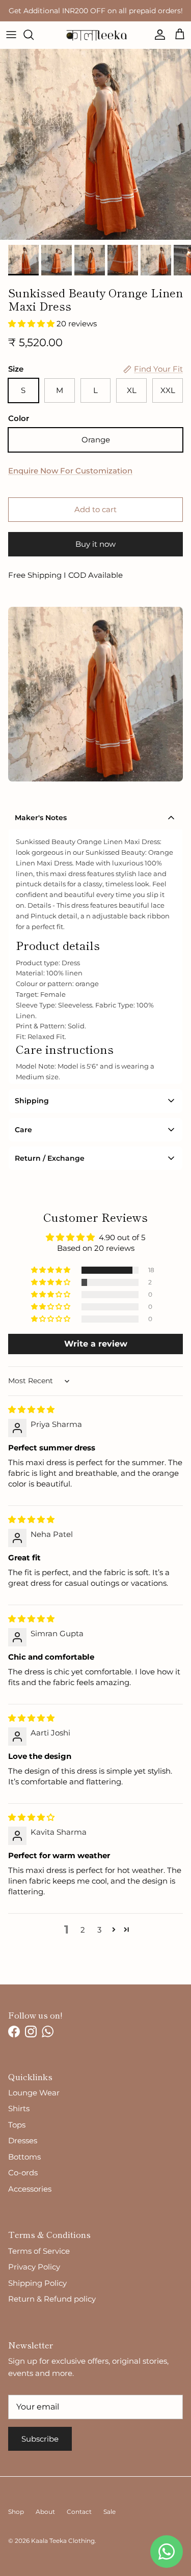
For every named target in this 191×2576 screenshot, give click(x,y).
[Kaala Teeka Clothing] (95, 35)
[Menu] (11, 35)
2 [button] (83, 1930)
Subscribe (40, 2439)
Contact (79, 2512)
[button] (32, 324)
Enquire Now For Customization (70, 471)
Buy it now (95, 544)
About (45, 2512)
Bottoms (24, 2157)
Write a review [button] (96, 1344)
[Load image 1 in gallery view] (95, 144)
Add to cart (95, 509)
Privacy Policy (34, 2267)
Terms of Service (39, 2251)
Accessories (30, 2189)
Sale (110, 2512)
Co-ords (23, 2173)
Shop (16, 2512)
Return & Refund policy (52, 2299)
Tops (17, 2125)
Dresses (23, 2140)
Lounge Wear (34, 2093)
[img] (31, 1409)
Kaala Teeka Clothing (63, 2541)
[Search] (34, 35)
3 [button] (99, 1930)
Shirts (19, 2108)
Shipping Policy (37, 2283)
